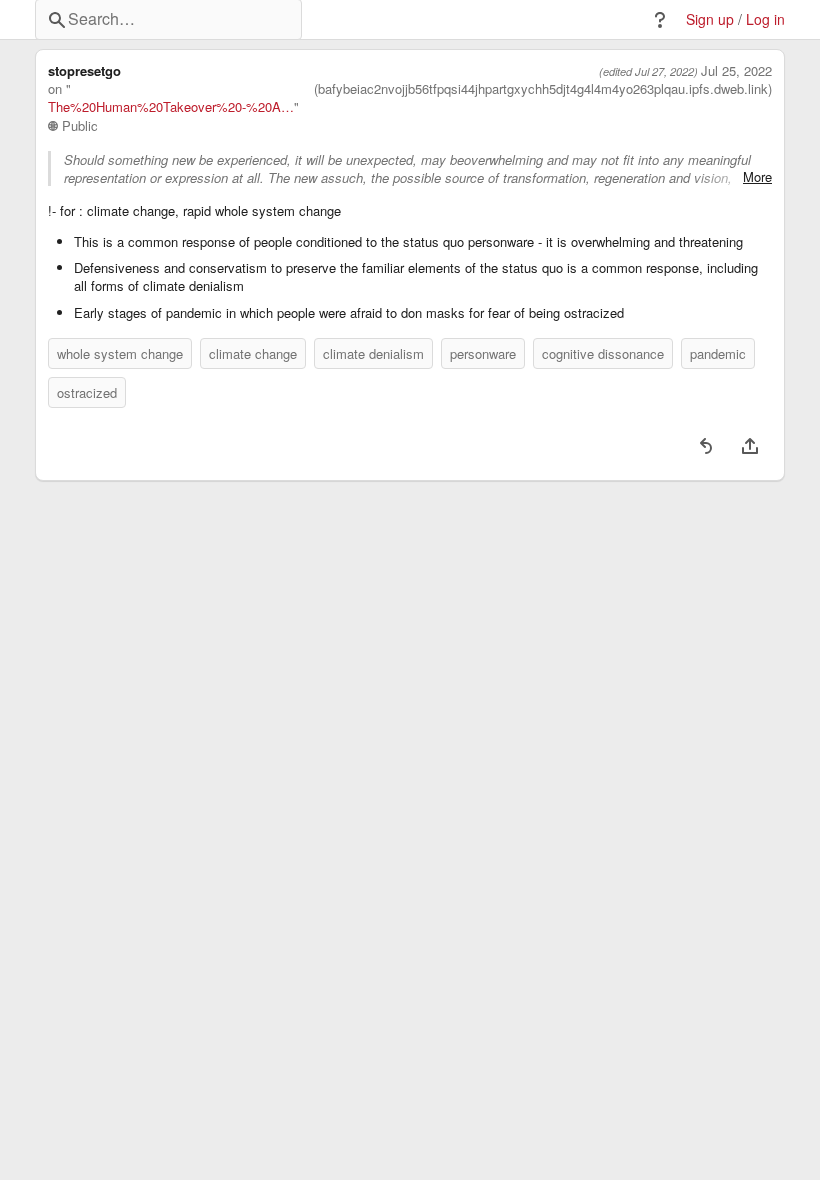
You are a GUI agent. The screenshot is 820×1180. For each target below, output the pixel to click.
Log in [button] (765, 19)
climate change (253, 353)
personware (483, 353)
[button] (660, 20)
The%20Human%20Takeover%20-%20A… (171, 107)
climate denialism (373, 353)
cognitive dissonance (603, 353)
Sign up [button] (710, 19)
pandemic (718, 353)
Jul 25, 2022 (736, 71)
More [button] (757, 177)
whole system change (120, 353)
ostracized (87, 392)
